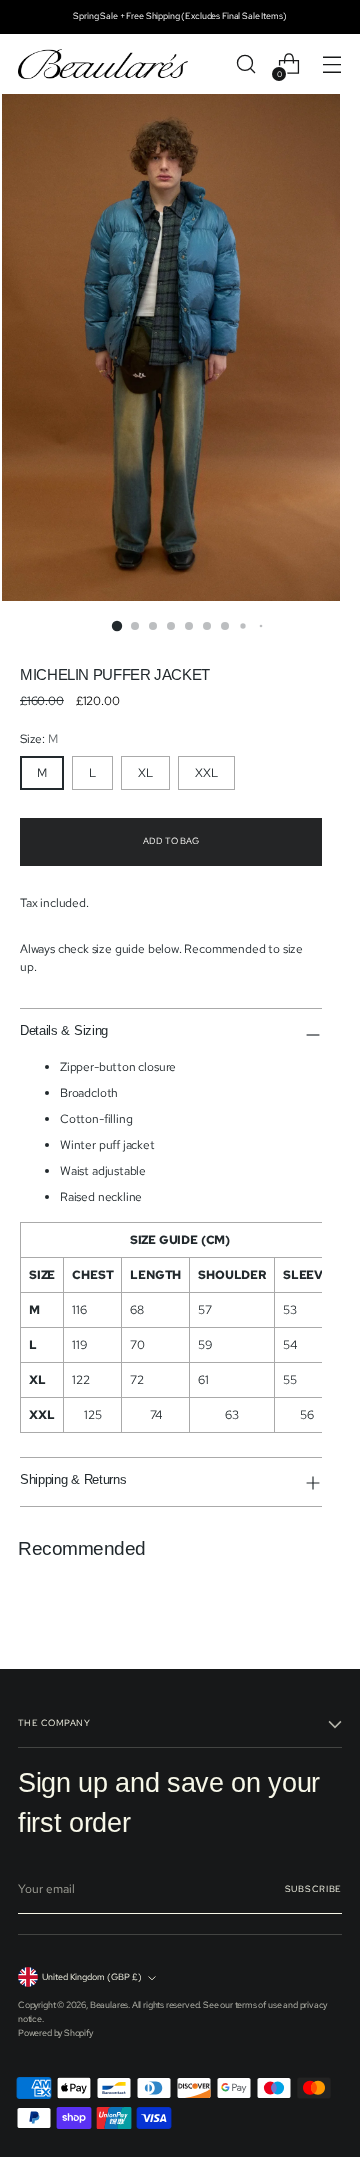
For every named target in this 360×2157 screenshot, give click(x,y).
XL (145, 773)
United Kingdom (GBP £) (92, 1977)
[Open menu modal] (331, 64)
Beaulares (109, 2005)
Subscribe (313, 1889)
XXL (206, 773)
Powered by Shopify (55, 2033)
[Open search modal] (245, 64)
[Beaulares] (103, 64)
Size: (39, 739)
